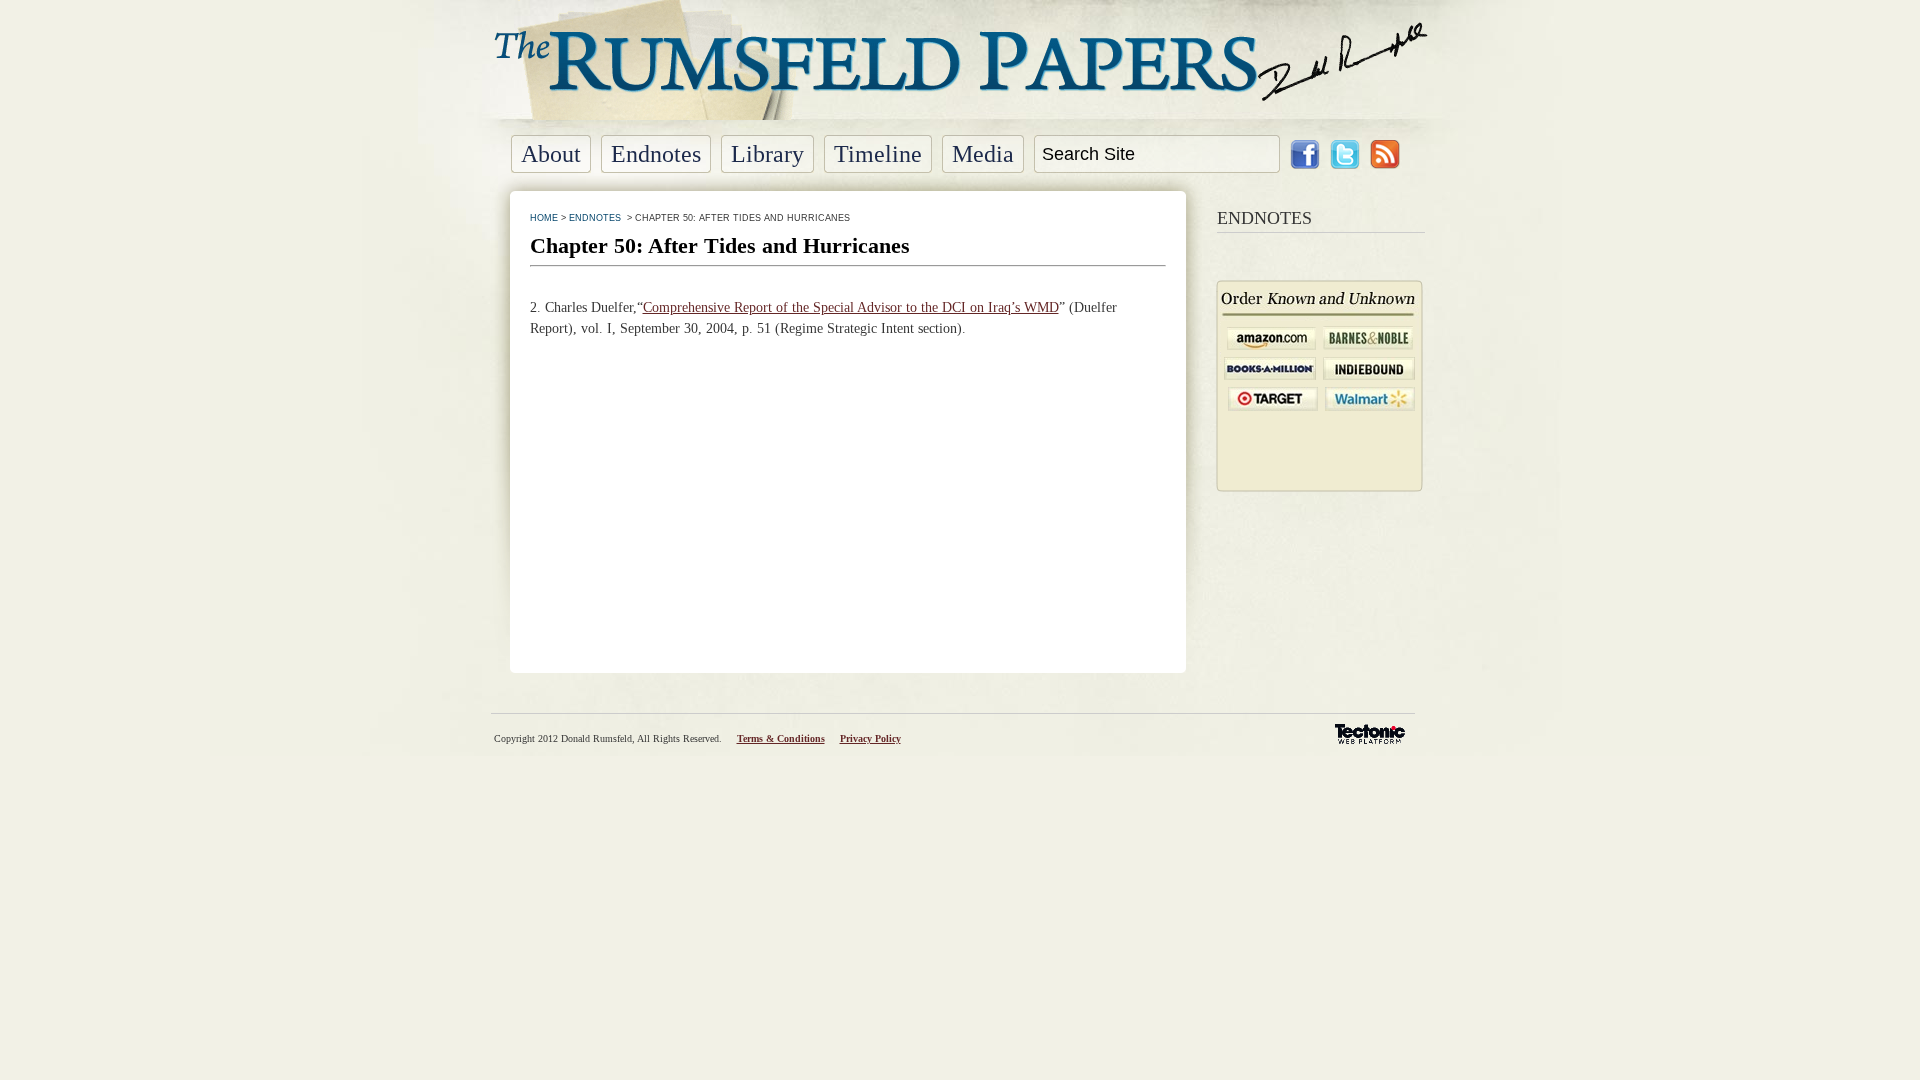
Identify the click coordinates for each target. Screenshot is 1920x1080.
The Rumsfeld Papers (960, 75)
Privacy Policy (870, 738)
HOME (544, 218)
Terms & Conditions (781, 738)
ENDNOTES (595, 218)
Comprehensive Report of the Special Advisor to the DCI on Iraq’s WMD (851, 307)
